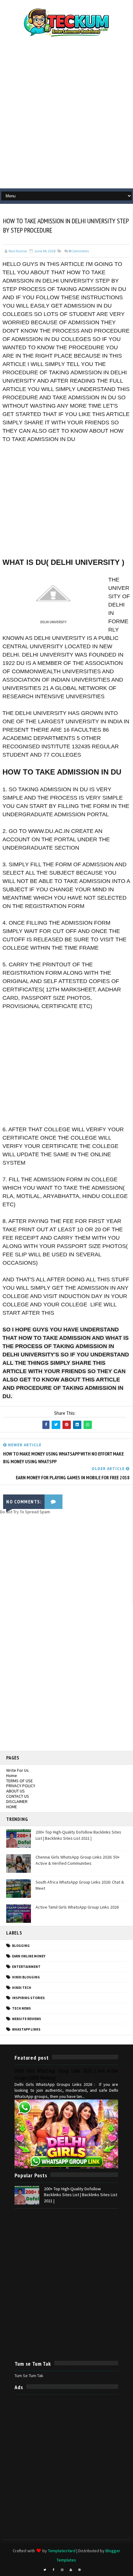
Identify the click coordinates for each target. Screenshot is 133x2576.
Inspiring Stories (28, 1998)
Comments (79, 251)
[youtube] (71, 2570)
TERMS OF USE (19, 1781)
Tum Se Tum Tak (29, 2376)
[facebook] (54, 2570)
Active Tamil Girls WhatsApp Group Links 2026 (77, 1907)
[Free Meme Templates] (88, 2568)
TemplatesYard (62, 2551)
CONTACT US (18, 1796)
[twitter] (45, 2570)
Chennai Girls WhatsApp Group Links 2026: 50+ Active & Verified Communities (78, 1860)
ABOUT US (15, 1791)
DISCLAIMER (17, 1801)
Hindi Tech (22, 1988)
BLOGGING (21, 1946)
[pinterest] (79, 2570)
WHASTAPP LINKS (26, 2029)
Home (12, 1775)
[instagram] (62, 2570)
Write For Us (17, 1770)
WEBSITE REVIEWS (27, 2019)
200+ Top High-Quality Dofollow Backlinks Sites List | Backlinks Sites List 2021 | (78, 1835)
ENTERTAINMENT (26, 1967)
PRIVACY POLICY (21, 1786)
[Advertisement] (66, 116)
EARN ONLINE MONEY (29, 1956)
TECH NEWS (21, 2008)
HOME (12, 1807)
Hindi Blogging (26, 1977)
